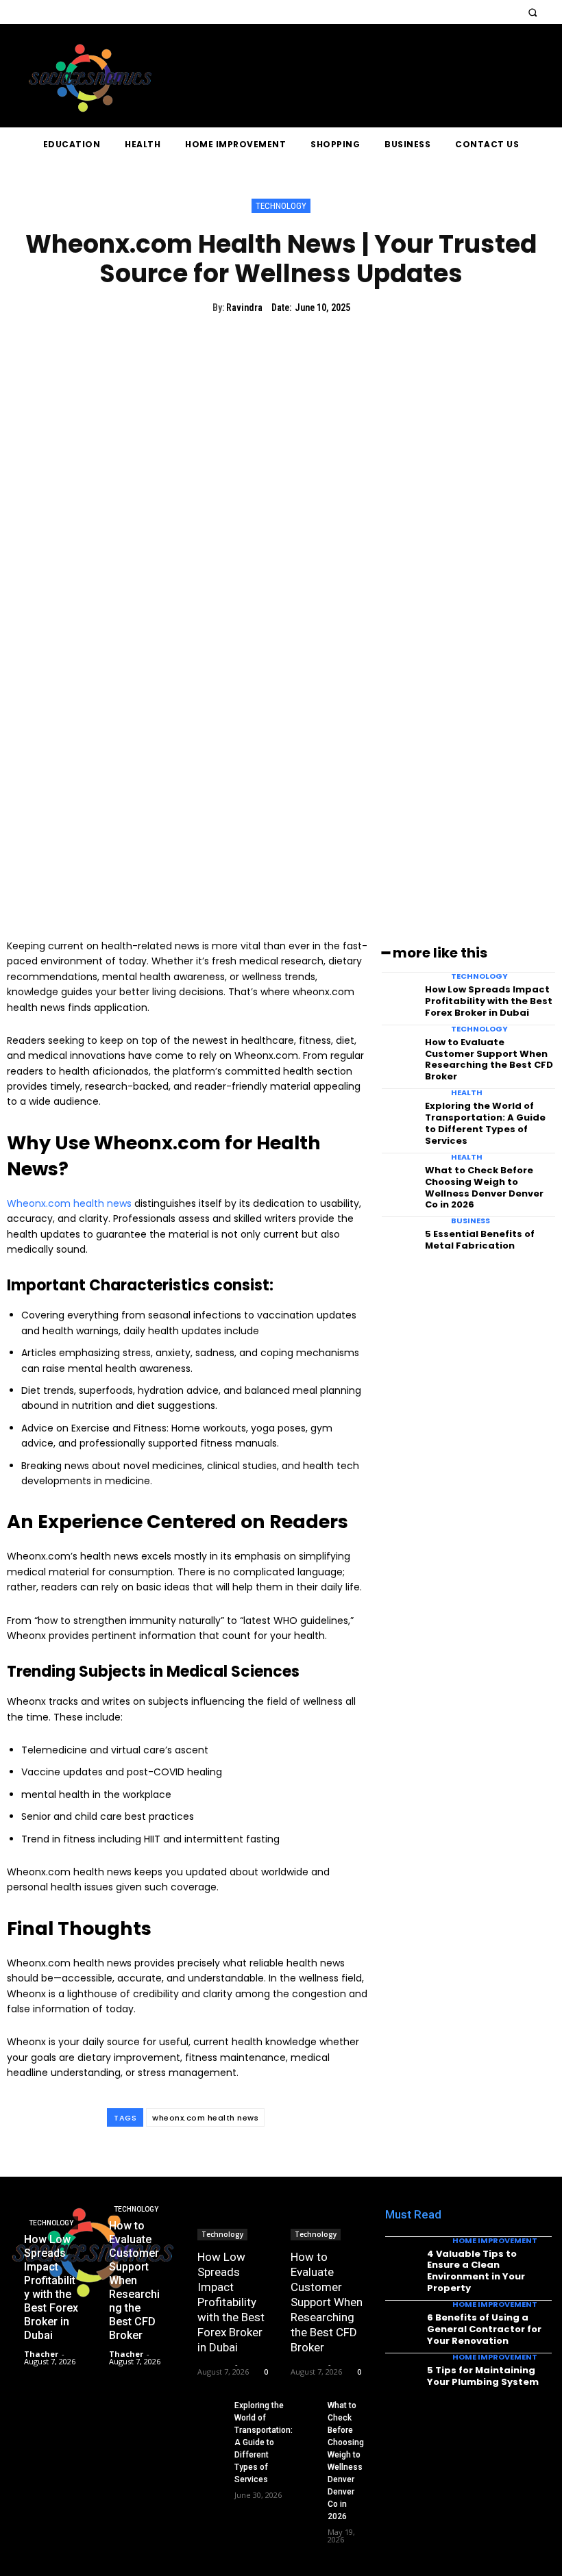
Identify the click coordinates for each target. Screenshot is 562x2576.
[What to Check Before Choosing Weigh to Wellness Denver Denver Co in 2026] (399, 1176)
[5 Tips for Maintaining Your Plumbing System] (402, 2375)
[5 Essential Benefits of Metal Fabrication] (399, 1239)
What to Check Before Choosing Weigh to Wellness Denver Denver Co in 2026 (484, 1188)
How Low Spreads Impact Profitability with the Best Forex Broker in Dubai (489, 1001)
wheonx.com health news (205, 2118)
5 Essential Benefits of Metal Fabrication (480, 1240)
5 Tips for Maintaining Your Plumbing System (483, 2376)
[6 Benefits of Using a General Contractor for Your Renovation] (402, 2322)
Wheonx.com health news (69, 1203)
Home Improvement (495, 2241)
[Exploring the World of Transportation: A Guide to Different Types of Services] (399, 1111)
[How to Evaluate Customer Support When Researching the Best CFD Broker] (399, 1048)
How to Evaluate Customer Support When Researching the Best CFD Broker (489, 1060)
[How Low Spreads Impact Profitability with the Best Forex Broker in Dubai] (399, 995)
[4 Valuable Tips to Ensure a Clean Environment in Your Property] (402, 2259)
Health (467, 1093)
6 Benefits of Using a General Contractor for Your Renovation (484, 2329)
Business (471, 1221)
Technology (281, 206)
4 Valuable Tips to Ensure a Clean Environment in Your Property (476, 2271)
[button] (532, 12)
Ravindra (244, 308)
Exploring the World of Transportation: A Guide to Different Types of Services (485, 1123)
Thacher (215, 2364)
